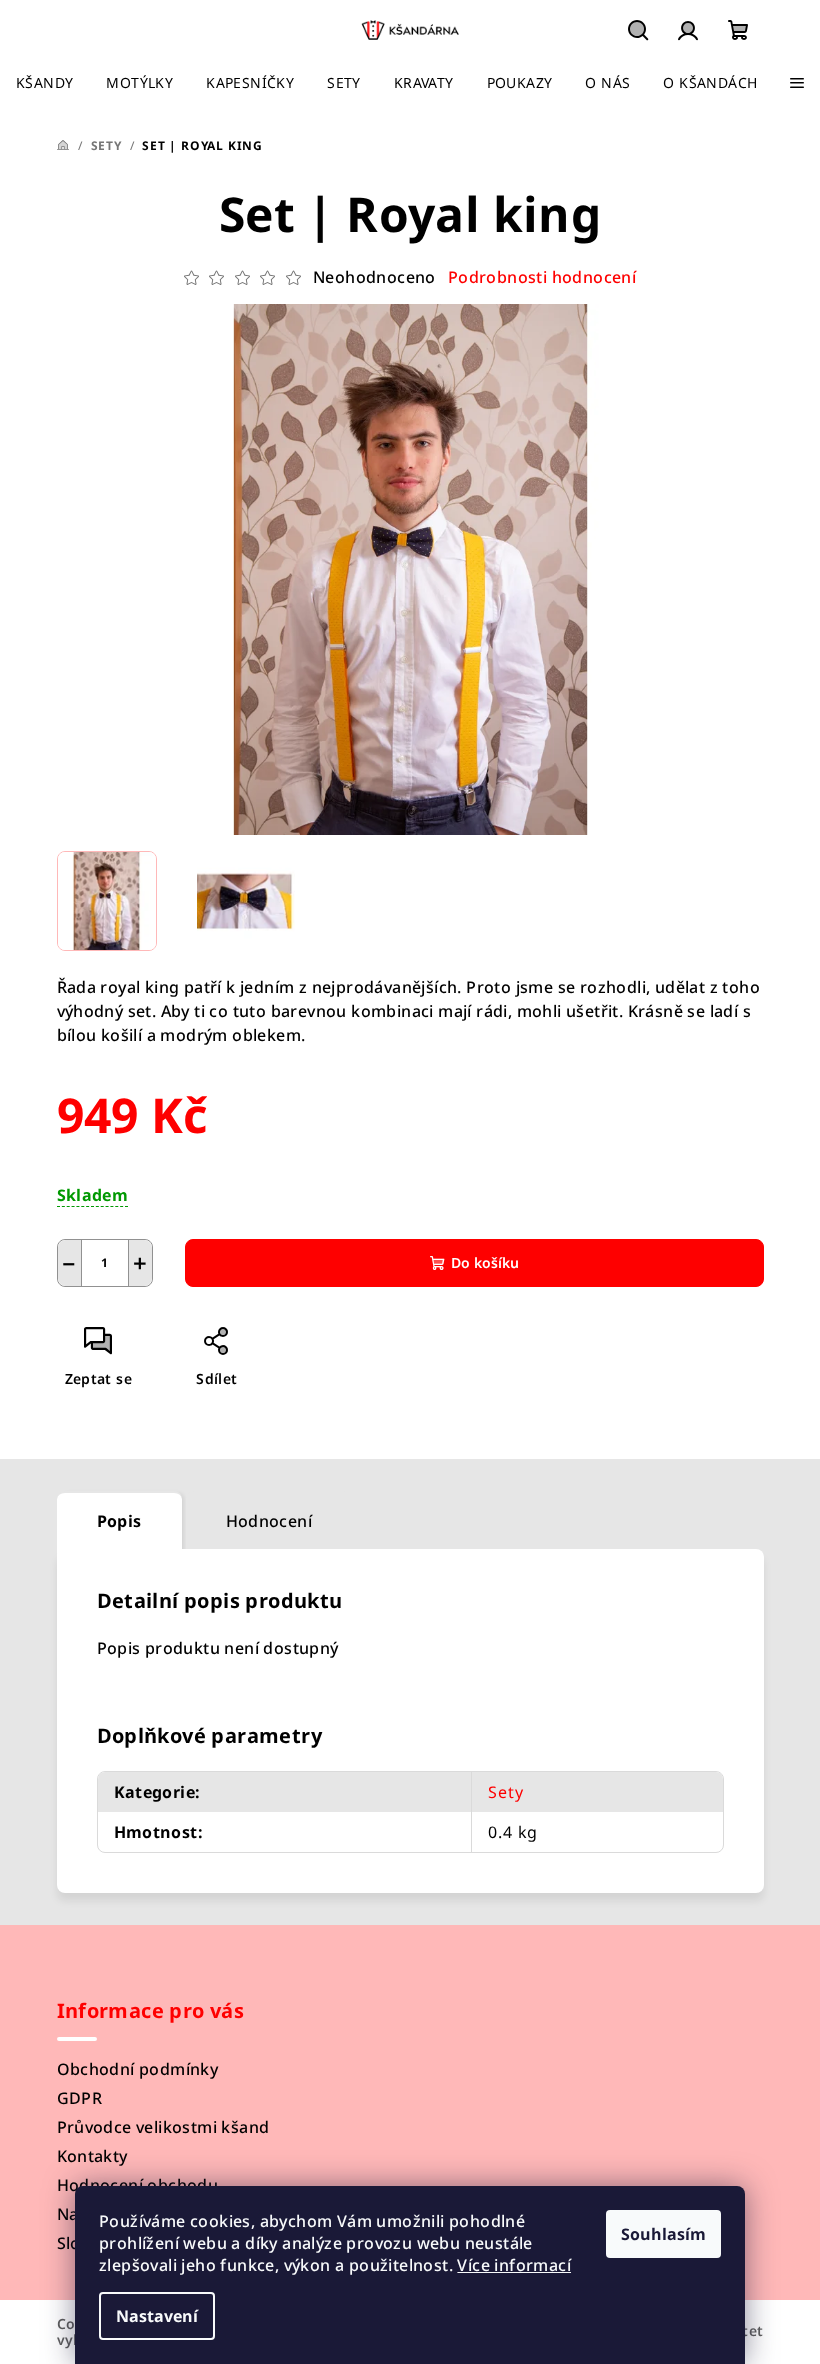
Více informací (514, 2265)
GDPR (80, 2098)
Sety (505, 1792)
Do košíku (485, 1262)
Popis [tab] (119, 1521)
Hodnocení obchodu (138, 2185)
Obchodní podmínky (138, 2069)
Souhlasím (663, 2234)
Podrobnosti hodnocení (542, 277)
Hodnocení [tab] (269, 1521)
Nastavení (157, 2316)
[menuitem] (44, 83)
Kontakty (92, 2156)
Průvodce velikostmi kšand (163, 2127)
